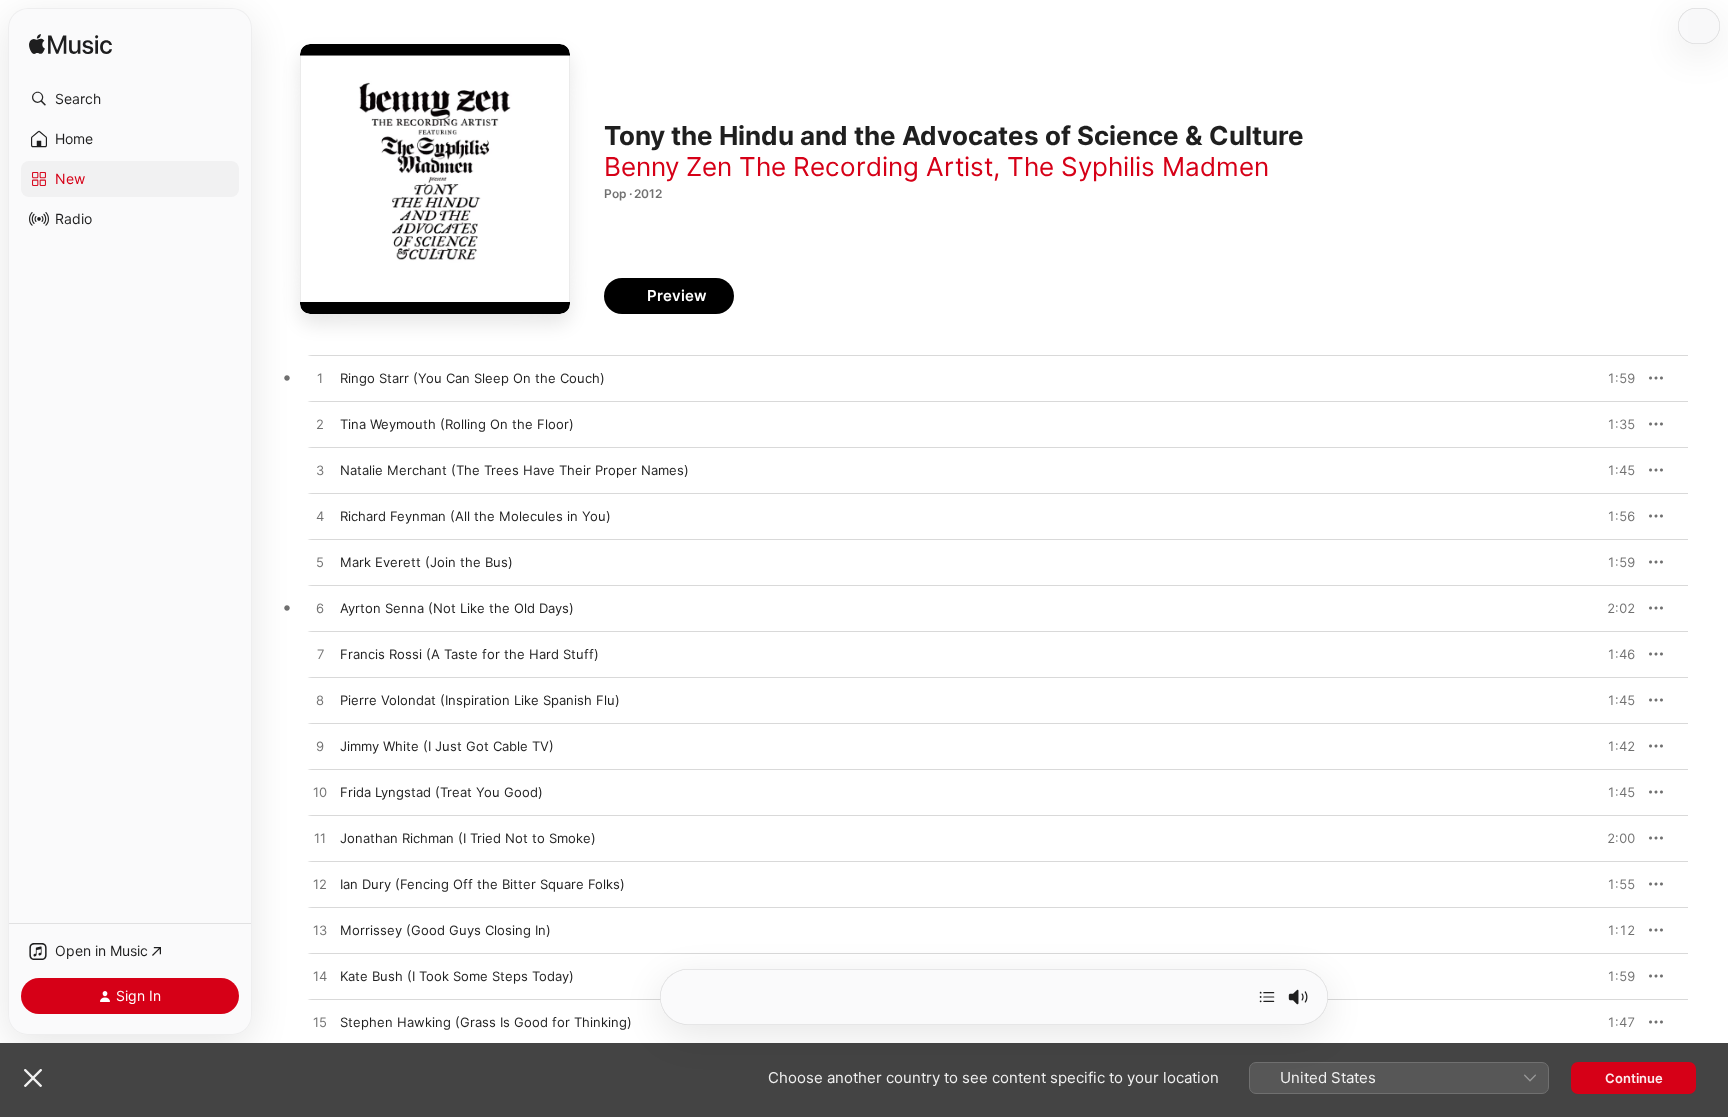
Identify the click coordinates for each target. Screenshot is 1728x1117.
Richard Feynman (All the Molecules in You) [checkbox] (475, 516)
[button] (130, 99)
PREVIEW (1613, 378)
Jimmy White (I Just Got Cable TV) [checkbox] (447, 746)
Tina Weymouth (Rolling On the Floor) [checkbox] (457, 424)
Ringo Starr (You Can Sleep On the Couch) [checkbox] (472, 378)
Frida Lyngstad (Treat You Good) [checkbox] (441, 792)
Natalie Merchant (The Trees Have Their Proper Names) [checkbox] (514, 470)
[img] (70, 45)
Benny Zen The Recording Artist (798, 166)
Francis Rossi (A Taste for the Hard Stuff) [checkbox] (469, 654)
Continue (1634, 1078)
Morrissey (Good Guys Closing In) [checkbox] (445, 930)
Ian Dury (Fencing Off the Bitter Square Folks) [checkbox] (482, 884)
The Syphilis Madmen (1138, 166)
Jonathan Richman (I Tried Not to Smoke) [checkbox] (468, 838)
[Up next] (1267, 997)
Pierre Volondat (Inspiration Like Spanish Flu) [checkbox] (480, 700)
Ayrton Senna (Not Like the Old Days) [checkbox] (457, 608)
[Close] (33, 1078)
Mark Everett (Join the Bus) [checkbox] (426, 562)
